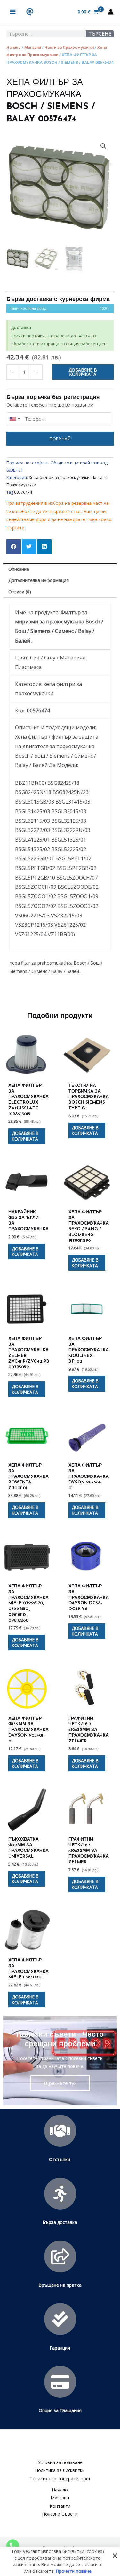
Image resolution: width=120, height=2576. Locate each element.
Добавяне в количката (83, 372)
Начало (14, 47)
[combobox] (14, 419)
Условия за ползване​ (60, 2462)
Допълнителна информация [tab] (39, 580)
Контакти (60, 2506)
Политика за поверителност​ (60, 2479)
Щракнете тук (60, 2083)
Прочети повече (74, 2571)
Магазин (33, 47)
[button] (103, 146)
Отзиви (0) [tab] (20, 592)
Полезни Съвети (60, 2514)
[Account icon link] (111, 12)
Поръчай (60, 439)
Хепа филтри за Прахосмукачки (59, 478)
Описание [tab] (19, 569)
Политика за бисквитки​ (60, 2470)
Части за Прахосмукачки (69, 47)
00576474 (23, 492)
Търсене (100, 34)
